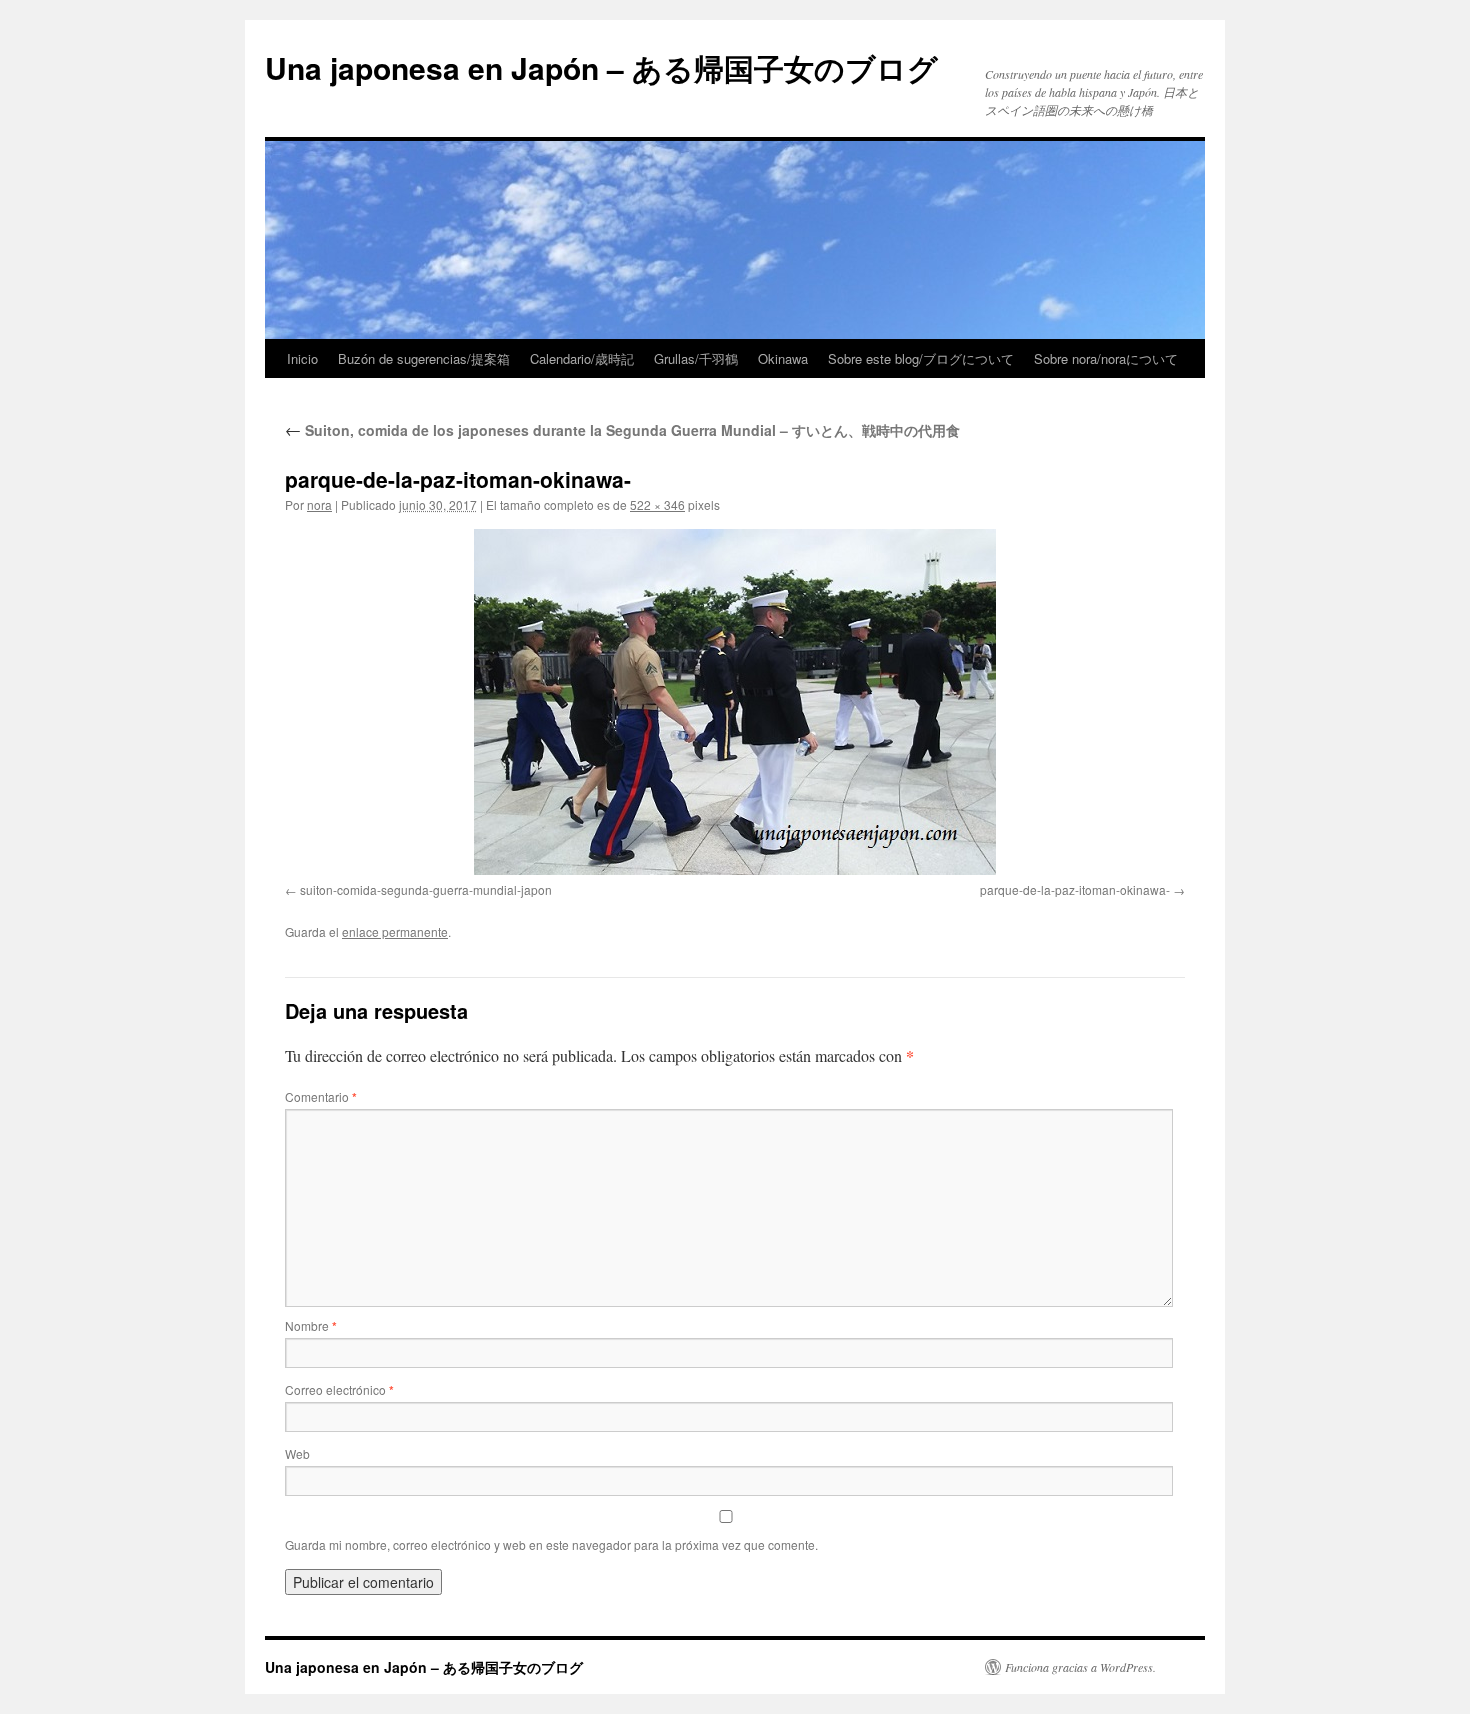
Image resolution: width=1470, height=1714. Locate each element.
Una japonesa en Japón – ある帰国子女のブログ (601, 67)
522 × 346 (657, 504)
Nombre (311, 1325)
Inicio (302, 358)
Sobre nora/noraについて (1106, 358)
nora (319, 504)
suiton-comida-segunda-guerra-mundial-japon (426, 889)
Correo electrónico (339, 1389)
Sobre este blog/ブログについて (921, 358)
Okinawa (783, 358)
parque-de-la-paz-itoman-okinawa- (1075, 889)
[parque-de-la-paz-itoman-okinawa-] (735, 702)
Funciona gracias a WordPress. (1080, 1667)
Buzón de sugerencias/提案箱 (424, 358)
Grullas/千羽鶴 (696, 358)
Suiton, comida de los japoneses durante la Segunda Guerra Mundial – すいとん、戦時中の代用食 (622, 430)
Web (297, 1453)
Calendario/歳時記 (582, 358)
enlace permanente (395, 931)
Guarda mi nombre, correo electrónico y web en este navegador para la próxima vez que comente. (551, 1544)
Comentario (321, 1096)
